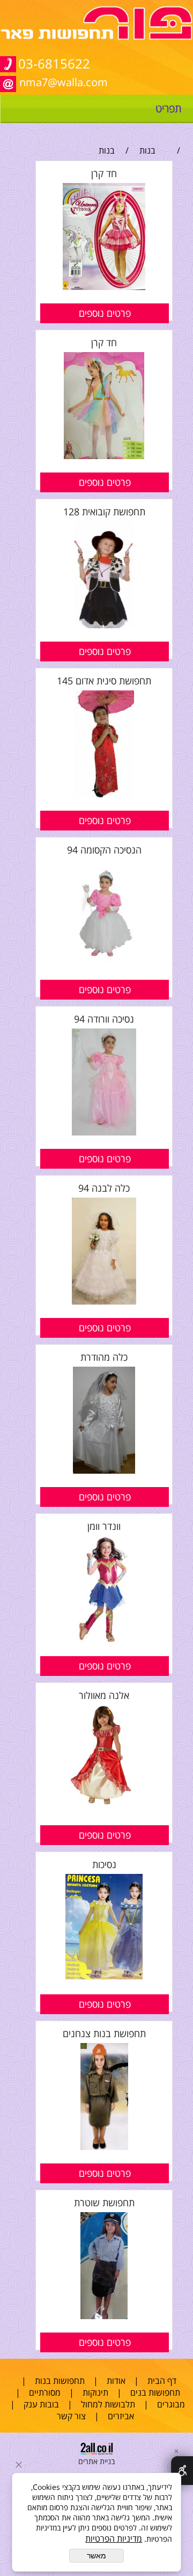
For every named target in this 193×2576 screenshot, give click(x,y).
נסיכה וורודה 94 (104, 1019)
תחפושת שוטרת (104, 2202)
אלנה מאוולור (104, 1695)
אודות (116, 2381)
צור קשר (71, 2416)
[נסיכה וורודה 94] (104, 1132)
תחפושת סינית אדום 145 (104, 681)
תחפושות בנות (60, 2381)
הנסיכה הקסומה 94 (104, 850)
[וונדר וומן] (104, 1640)
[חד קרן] (104, 287)
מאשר (96, 2556)
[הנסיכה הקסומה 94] (104, 963)
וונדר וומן (104, 1526)
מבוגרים (171, 2404)
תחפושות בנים (155, 2392)
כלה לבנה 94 (104, 1188)
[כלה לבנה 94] (104, 1301)
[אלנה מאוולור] (104, 1809)
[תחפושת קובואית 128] (104, 625)
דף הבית (162, 2381)
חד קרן (104, 173)
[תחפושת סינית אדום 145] (104, 794)
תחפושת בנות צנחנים (104, 2033)
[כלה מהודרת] (104, 1470)
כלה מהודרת (104, 1357)
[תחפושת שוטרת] (104, 2316)
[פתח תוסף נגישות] (182, 2471)
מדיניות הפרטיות (114, 2539)
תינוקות (95, 2392)
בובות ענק (41, 2404)
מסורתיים (45, 2392)
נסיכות (104, 1864)
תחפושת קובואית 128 (104, 512)
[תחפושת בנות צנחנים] (104, 2147)
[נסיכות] (104, 1978)
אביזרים (121, 2416)
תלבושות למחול (108, 2404)
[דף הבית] (96, 37)
